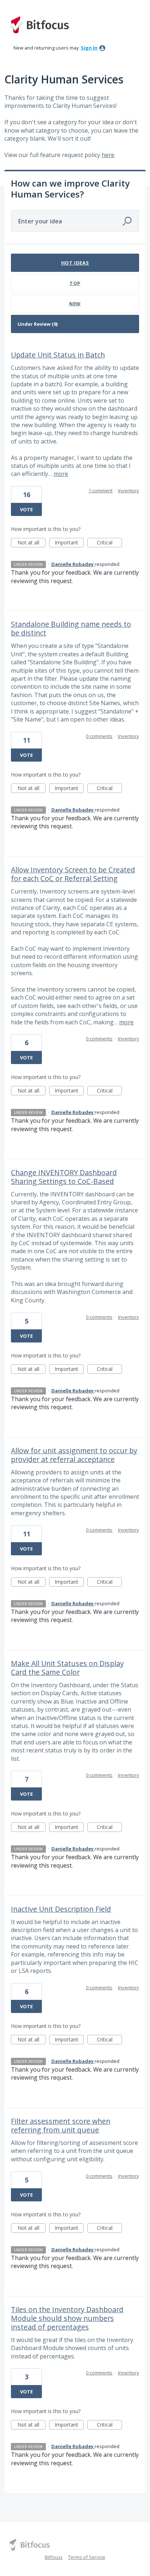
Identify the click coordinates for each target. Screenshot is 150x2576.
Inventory (129, 490)
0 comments (99, 736)
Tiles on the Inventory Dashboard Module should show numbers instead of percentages (67, 2318)
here (108, 155)
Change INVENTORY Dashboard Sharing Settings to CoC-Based (64, 1177)
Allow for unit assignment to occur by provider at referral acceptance (74, 1455)
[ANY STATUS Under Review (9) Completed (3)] (75, 324)
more (61, 474)
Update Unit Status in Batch (58, 355)
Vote (26, 509)
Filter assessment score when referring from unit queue (61, 2125)
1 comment (100, 490)
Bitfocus (54, 2557)
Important (69, 543)
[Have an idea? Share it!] (39, 25)
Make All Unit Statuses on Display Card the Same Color (67, 1668)
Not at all (31, 543)
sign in (89, 48)
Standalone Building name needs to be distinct (71, 628)
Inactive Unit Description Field (61, 1909)
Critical (109, 543)
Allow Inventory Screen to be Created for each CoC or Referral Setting (73, 874)
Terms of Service (87, 2557)
